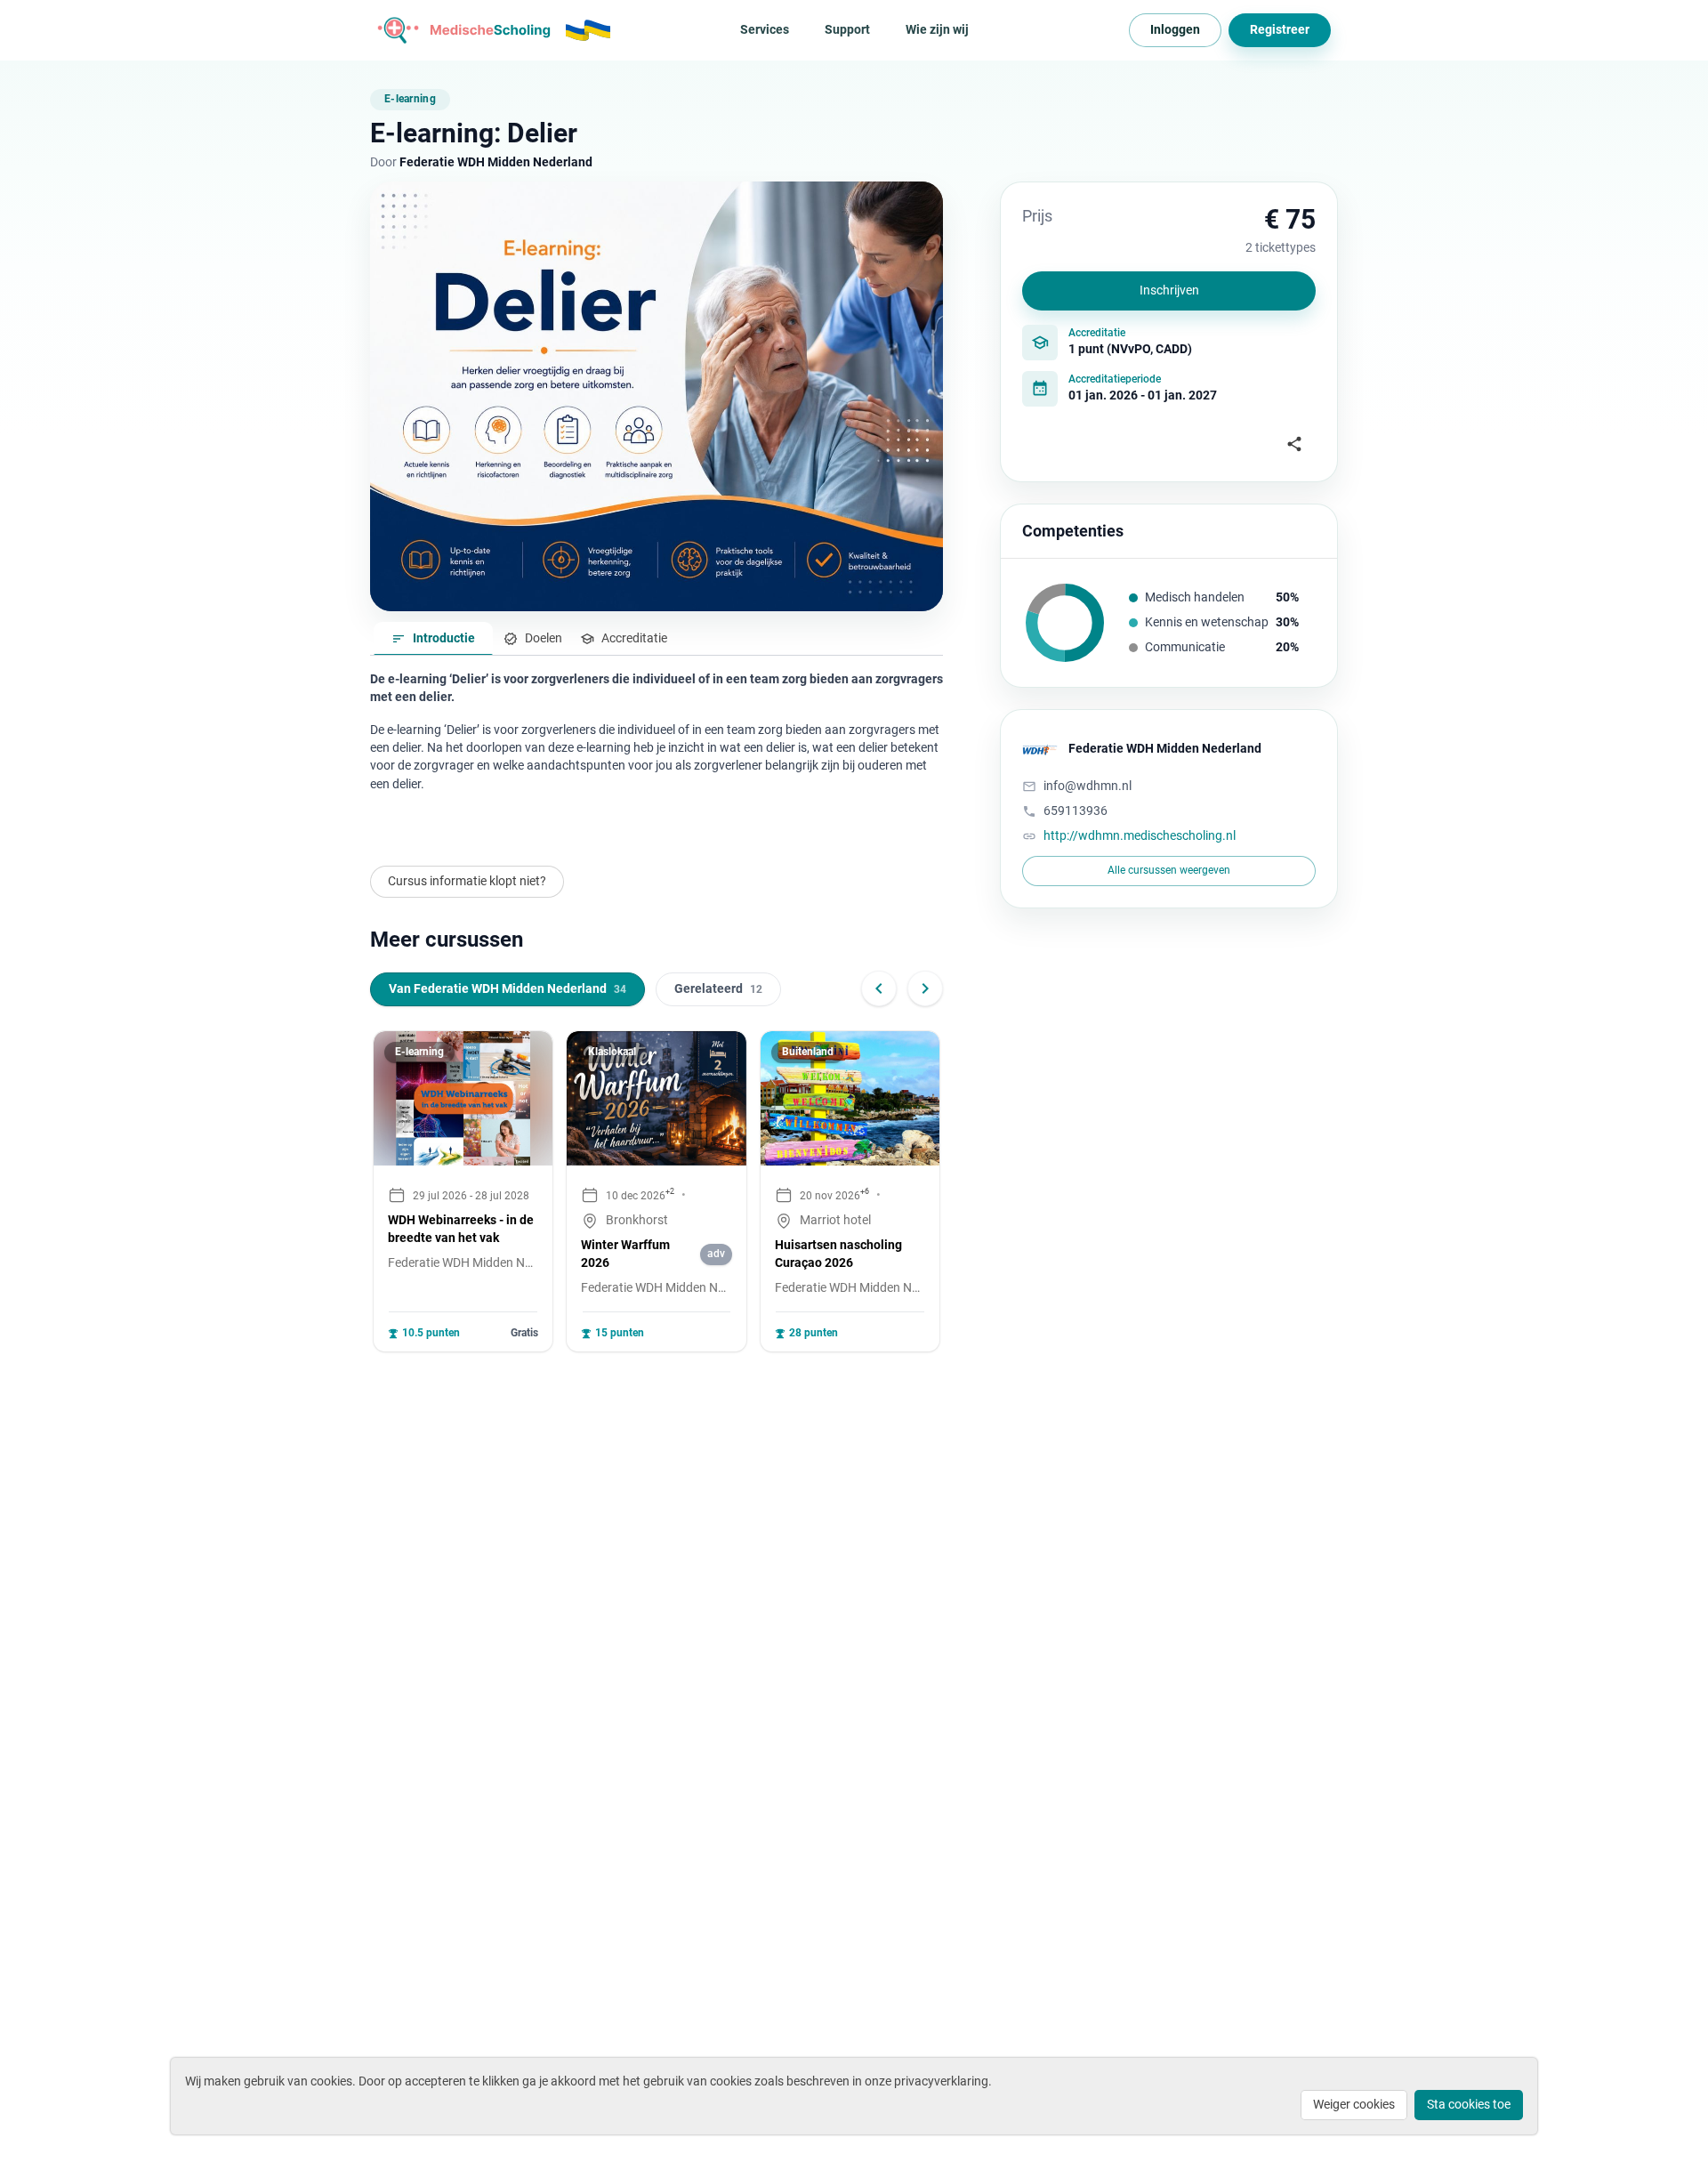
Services (765, 29)
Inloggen (1175, 29)
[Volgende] (925, 988)
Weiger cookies (1354, 2104)
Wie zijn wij (937, 29)
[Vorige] (879, 988)
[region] (657, 1191)
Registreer (1280, 29)
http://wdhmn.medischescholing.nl (1140, 835)
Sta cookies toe (1469, 2104)
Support (847, 29)
